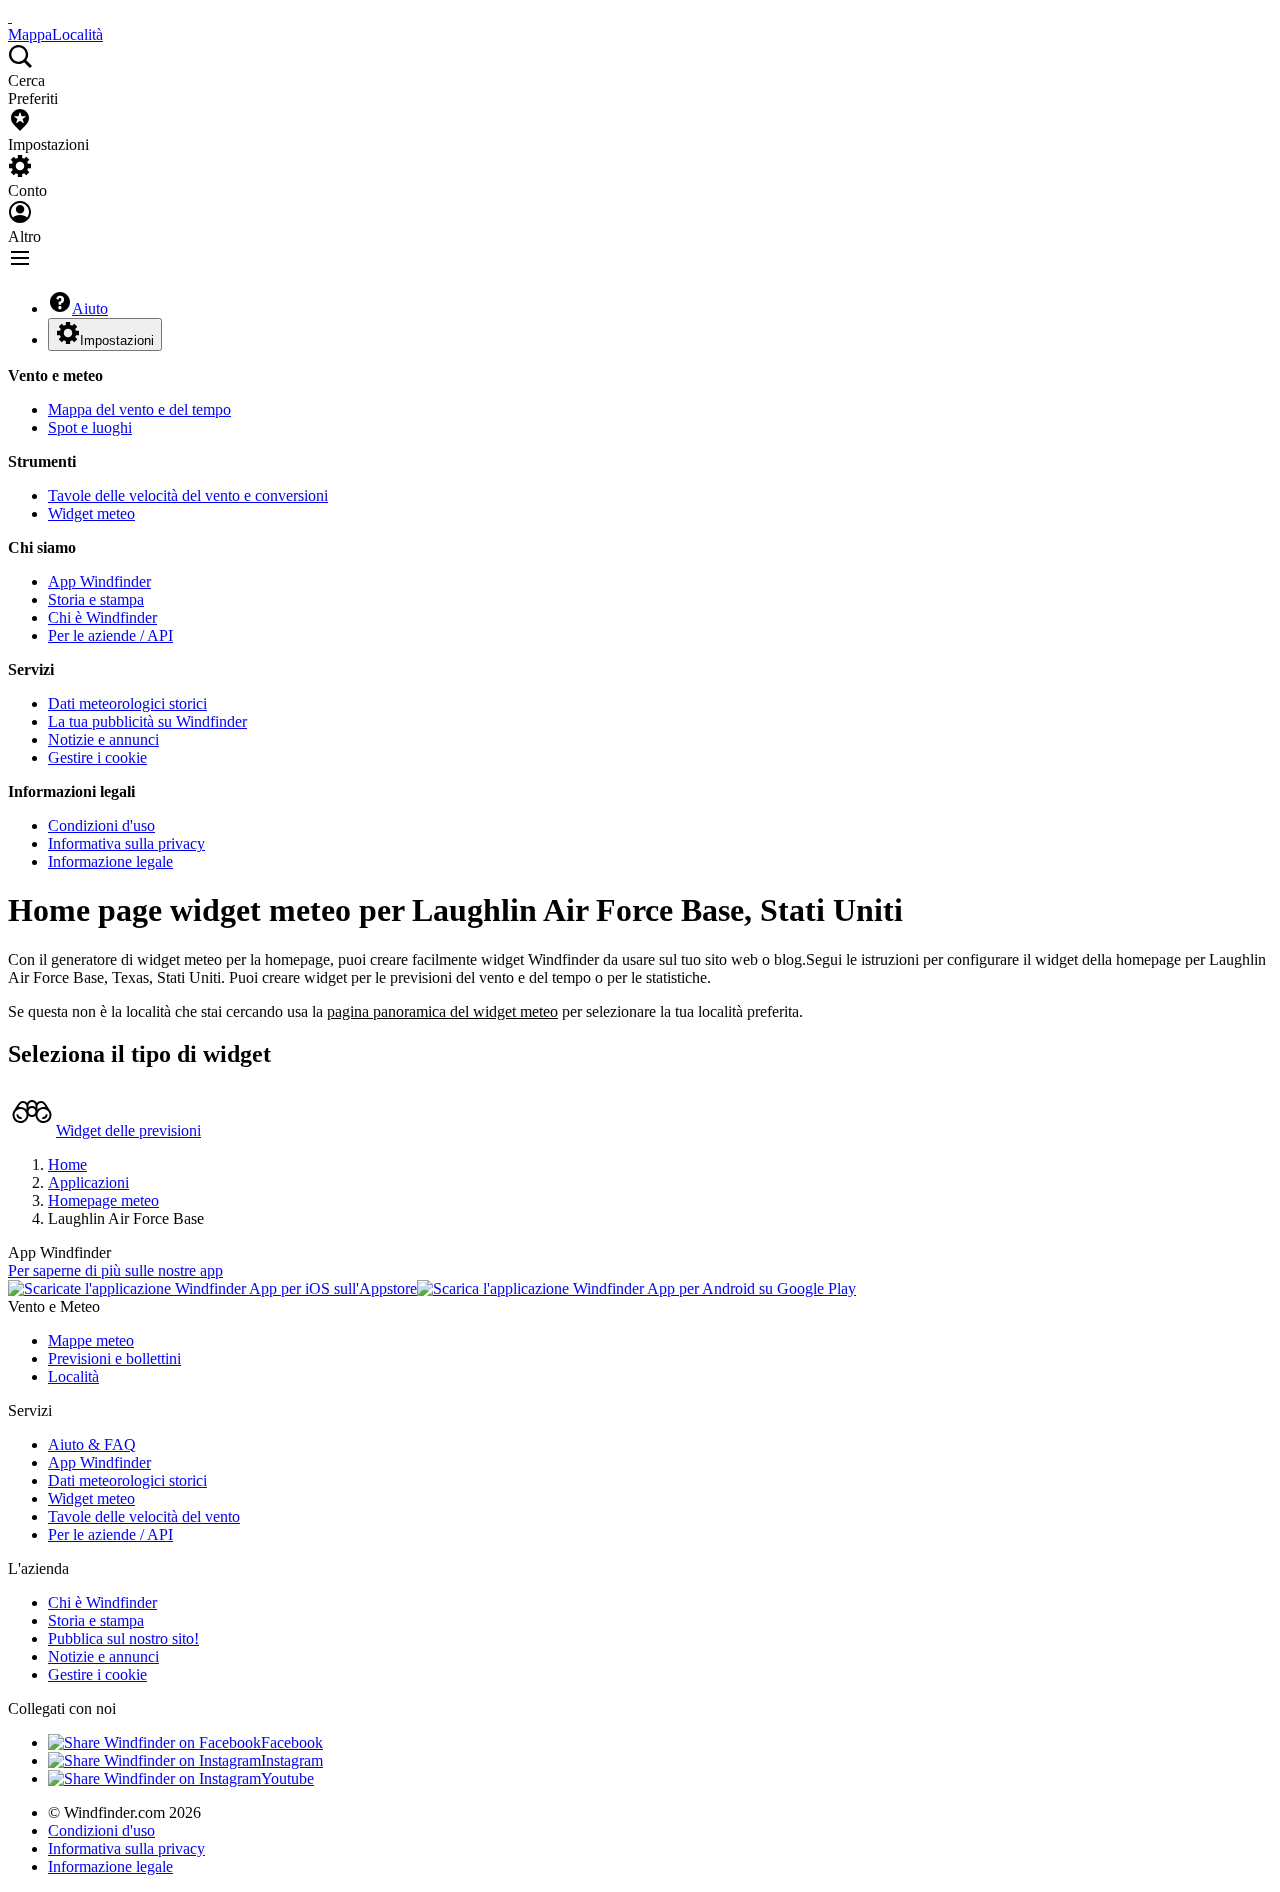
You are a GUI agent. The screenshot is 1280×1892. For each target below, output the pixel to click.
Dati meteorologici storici (127, 703)
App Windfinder (99, 581)
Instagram (292, 1760)
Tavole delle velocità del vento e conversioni (188, 495)
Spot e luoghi (90, 427)
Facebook (292, 1742)
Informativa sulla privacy (126, 843)
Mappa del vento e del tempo (139, 409)
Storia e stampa (96, 599)
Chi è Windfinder (102, 617)
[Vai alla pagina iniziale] (10, 16)
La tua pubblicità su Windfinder (147, 721)
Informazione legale (110, 861)
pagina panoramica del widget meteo (442, 1011)
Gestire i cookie (97, 757)
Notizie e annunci (103, 739)
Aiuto (90, 308)
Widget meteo (91, 513)
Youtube (287, 1778)
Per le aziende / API (110, 635)
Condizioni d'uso (101, 825)
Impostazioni (117, 340)
